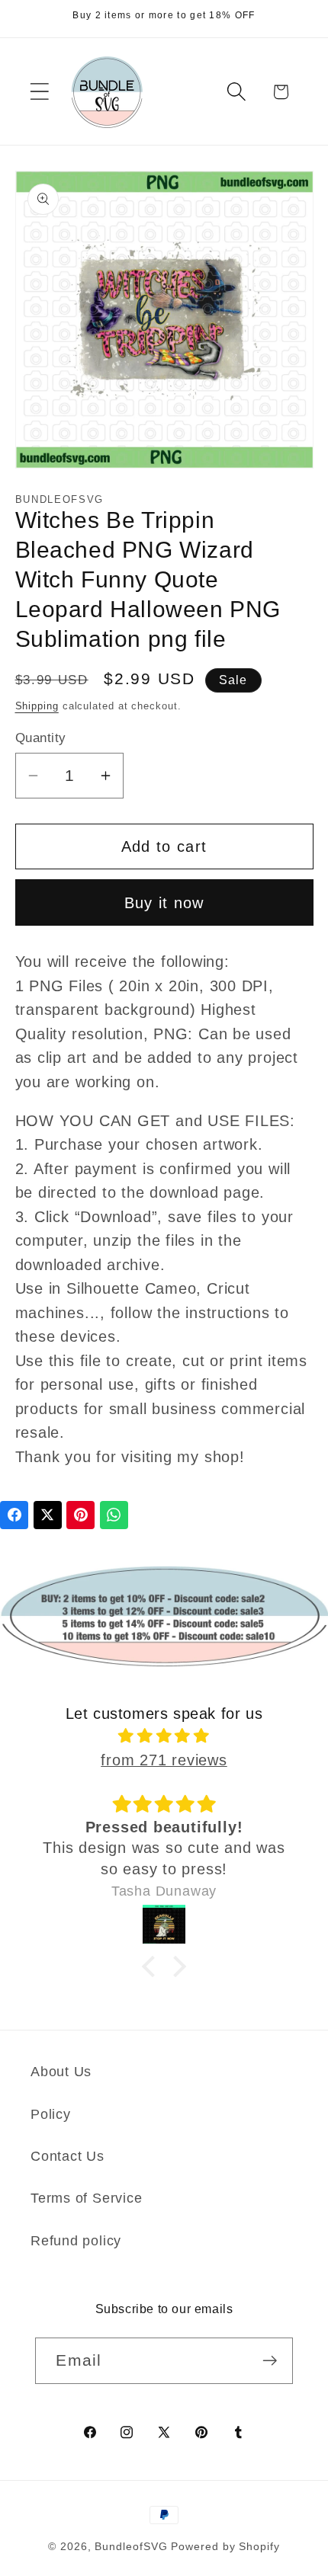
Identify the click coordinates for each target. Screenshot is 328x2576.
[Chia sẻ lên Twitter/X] (48, 1515)
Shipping (37, 706)
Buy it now (164, 903)
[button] (39, 92)
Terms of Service (86, 2198)
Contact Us (68, 2156)
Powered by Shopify (225, 2546)
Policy (51, 2114)
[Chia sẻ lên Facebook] (14, 1515)
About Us (61, 2072)
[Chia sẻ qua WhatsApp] (114, 1515)
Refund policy (76, 2241)
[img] (164, 1736)
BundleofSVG (131, 2546)
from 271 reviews (164, 1760)
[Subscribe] (270, 2361)
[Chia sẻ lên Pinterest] (80, 1515)
